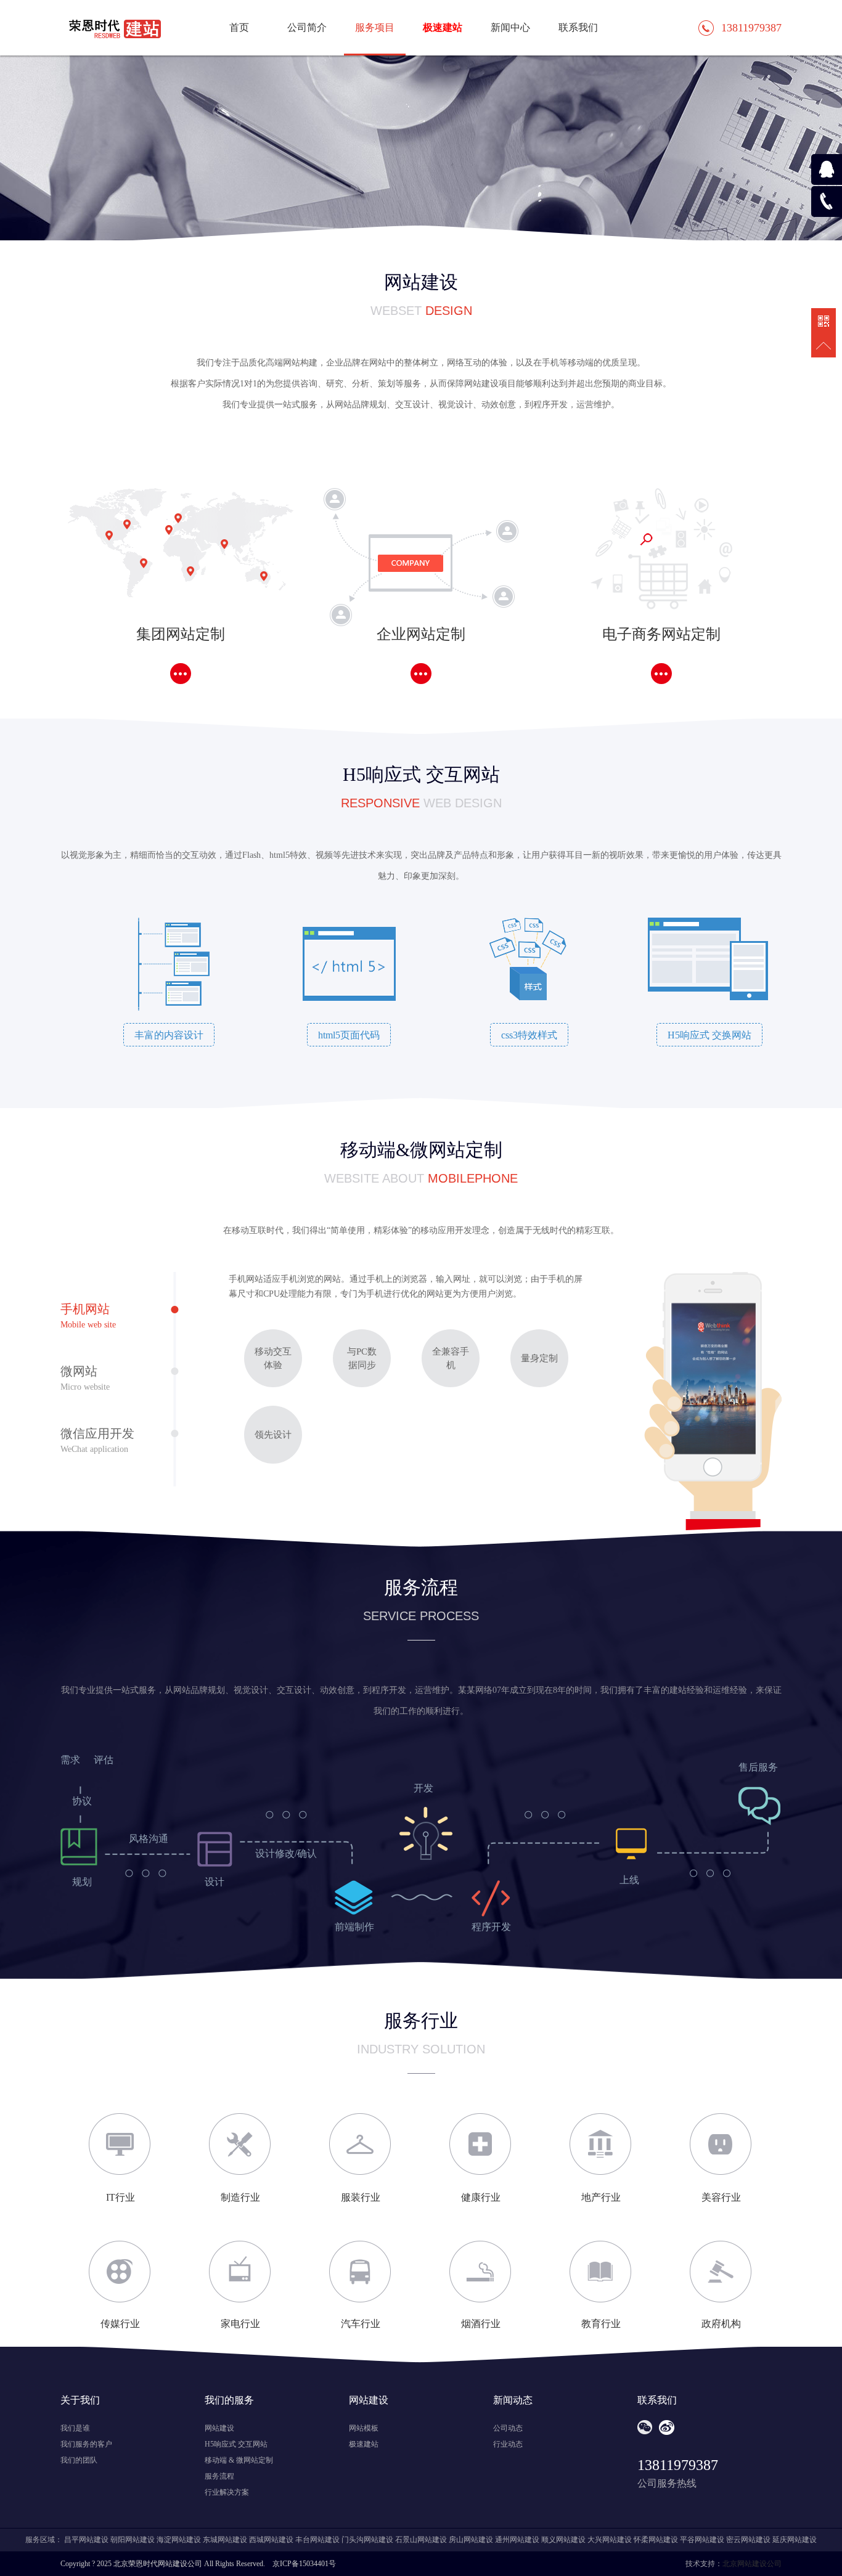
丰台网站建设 (317, 2540)
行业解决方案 (227, 2492)
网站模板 (364, 2428)
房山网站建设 (471, 2540)
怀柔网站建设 (656, 2540)
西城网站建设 (271, 2540)
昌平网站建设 (86, 2540)
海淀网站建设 (179, 2540)
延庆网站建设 (795, 2540)
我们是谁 (75, 2428)
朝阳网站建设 (133, 2540)
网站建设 (219, 2428)
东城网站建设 (225, 2540)
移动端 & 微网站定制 (239, 2460)
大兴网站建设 (610, 2540)
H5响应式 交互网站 (236, 2444)
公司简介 (307, 27)
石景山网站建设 (421, 2540)
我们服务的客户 (86, 2444)
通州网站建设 (517, 2540)
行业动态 (508, 2444)
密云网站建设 (748, 2540)
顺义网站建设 (563, 2540)
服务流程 (219, 2476)
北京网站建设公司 (752, 2564)
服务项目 (375, 27)
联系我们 (578, 27)
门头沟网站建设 (367, 2540)
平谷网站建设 (702, 2540)
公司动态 (508, 2428)
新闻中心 (510, 27)
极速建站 (443, 27)
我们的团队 (79, 2460)
